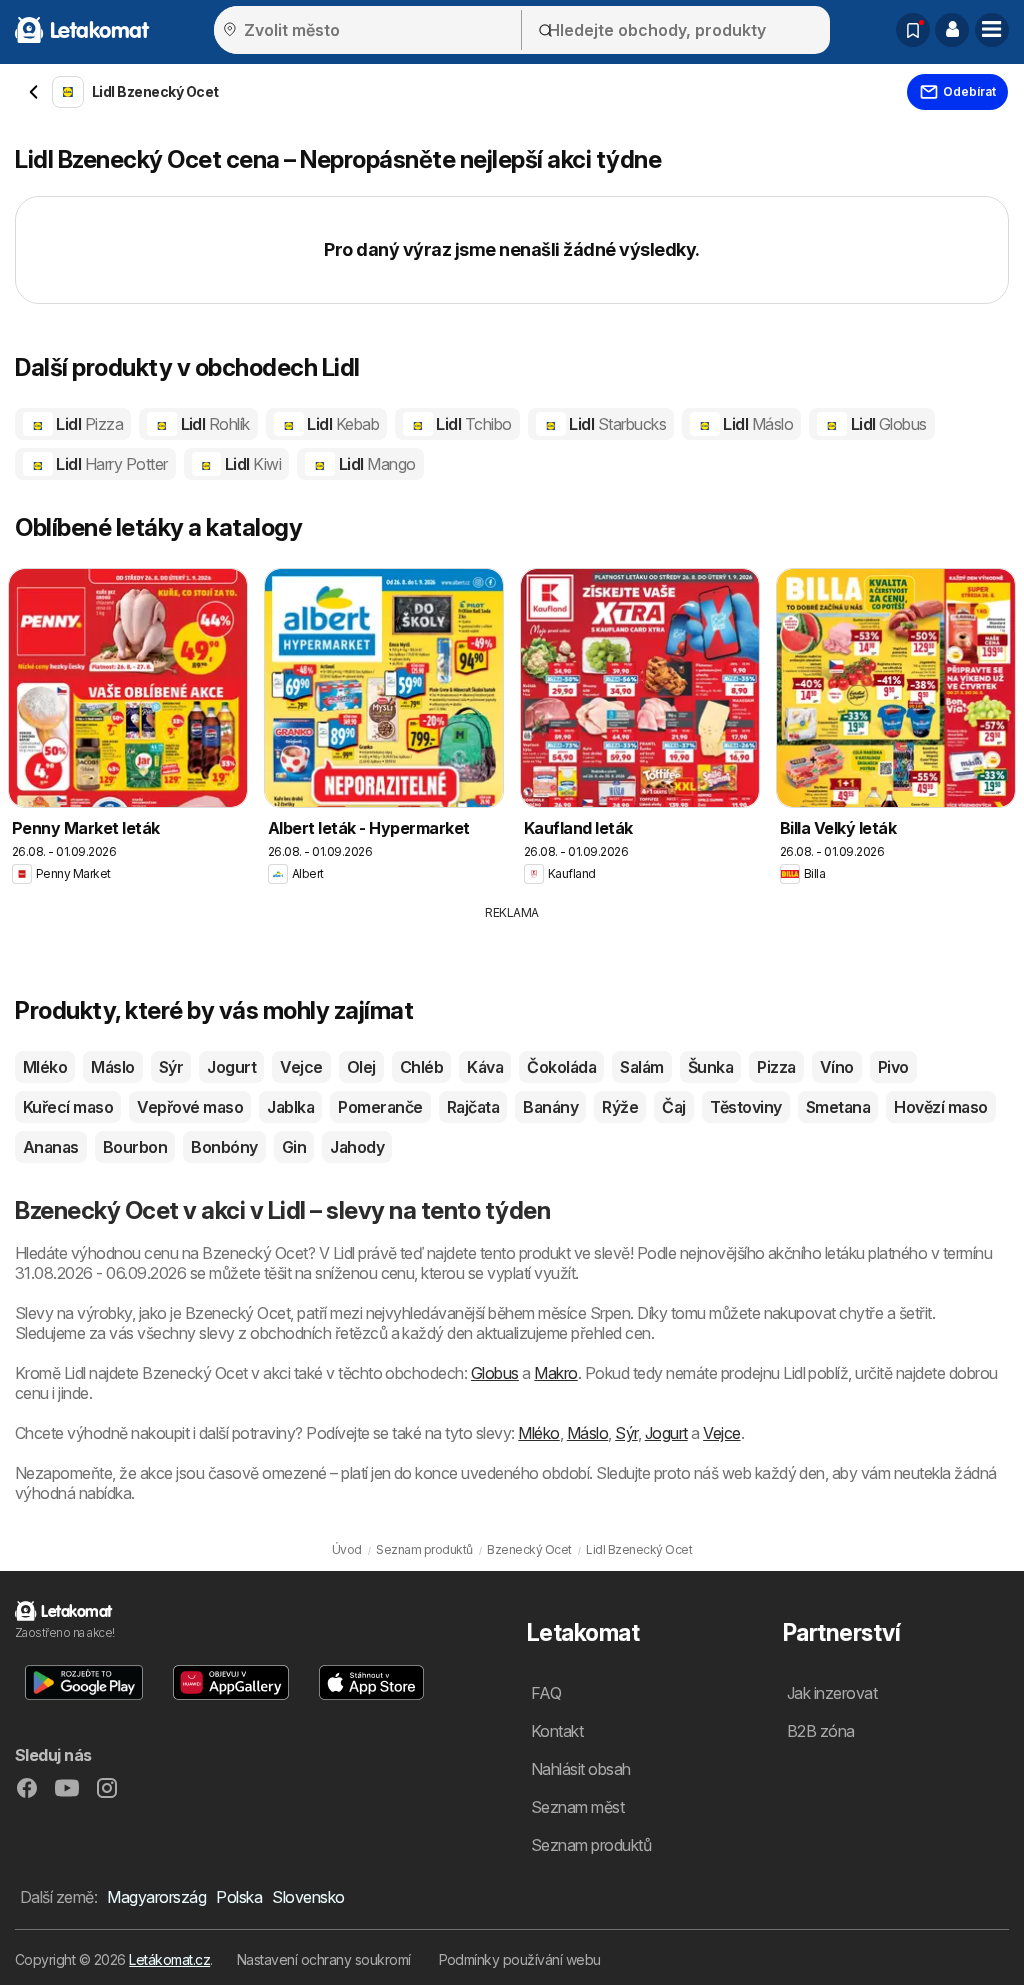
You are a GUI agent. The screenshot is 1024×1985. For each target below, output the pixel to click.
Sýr (171, 1067)
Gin (294, 1147)
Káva (485, 1067)
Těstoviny (746, 1107)
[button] (952, 30)
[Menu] (992, 30)
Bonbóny (224, 1147)
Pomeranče (380, 1107)
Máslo (112, 1067)
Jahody (357, 1147)
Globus (495, 1373)
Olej (361, 1067)
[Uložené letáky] (913, 30)
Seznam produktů (591, 1845)
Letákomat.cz (169, 1959)
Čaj (673, 1107)
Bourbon (135, 1147)
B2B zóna (821, 1731)
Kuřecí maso (68, 1107)
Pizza (776, 1067)
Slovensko (308, 1897)
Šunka (710, 1067)
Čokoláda (561, 1067)
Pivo (893, 1067)
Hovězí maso (940, 1107)
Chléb (421, 1067)
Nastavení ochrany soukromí (324, 1959)
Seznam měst (577, 1807)
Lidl (88, 424)
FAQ (546, 1693)
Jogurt (231, 1067)
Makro (555, 1373)
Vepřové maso (190, 1107)
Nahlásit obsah (581, 1769)
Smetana (838, 1107)
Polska (239, 1897)
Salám (641, 1067)
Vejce (301, 1067)
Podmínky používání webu (520, 1959)
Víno (837, 1067)
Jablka (290, 1107)
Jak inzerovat (832, 1693)
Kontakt (557, 1731)
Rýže (620, 1107)
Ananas (51, 1147)
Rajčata (473, 1107)
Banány (550, 1107)
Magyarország (156, 1897)
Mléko (45, 1067)
